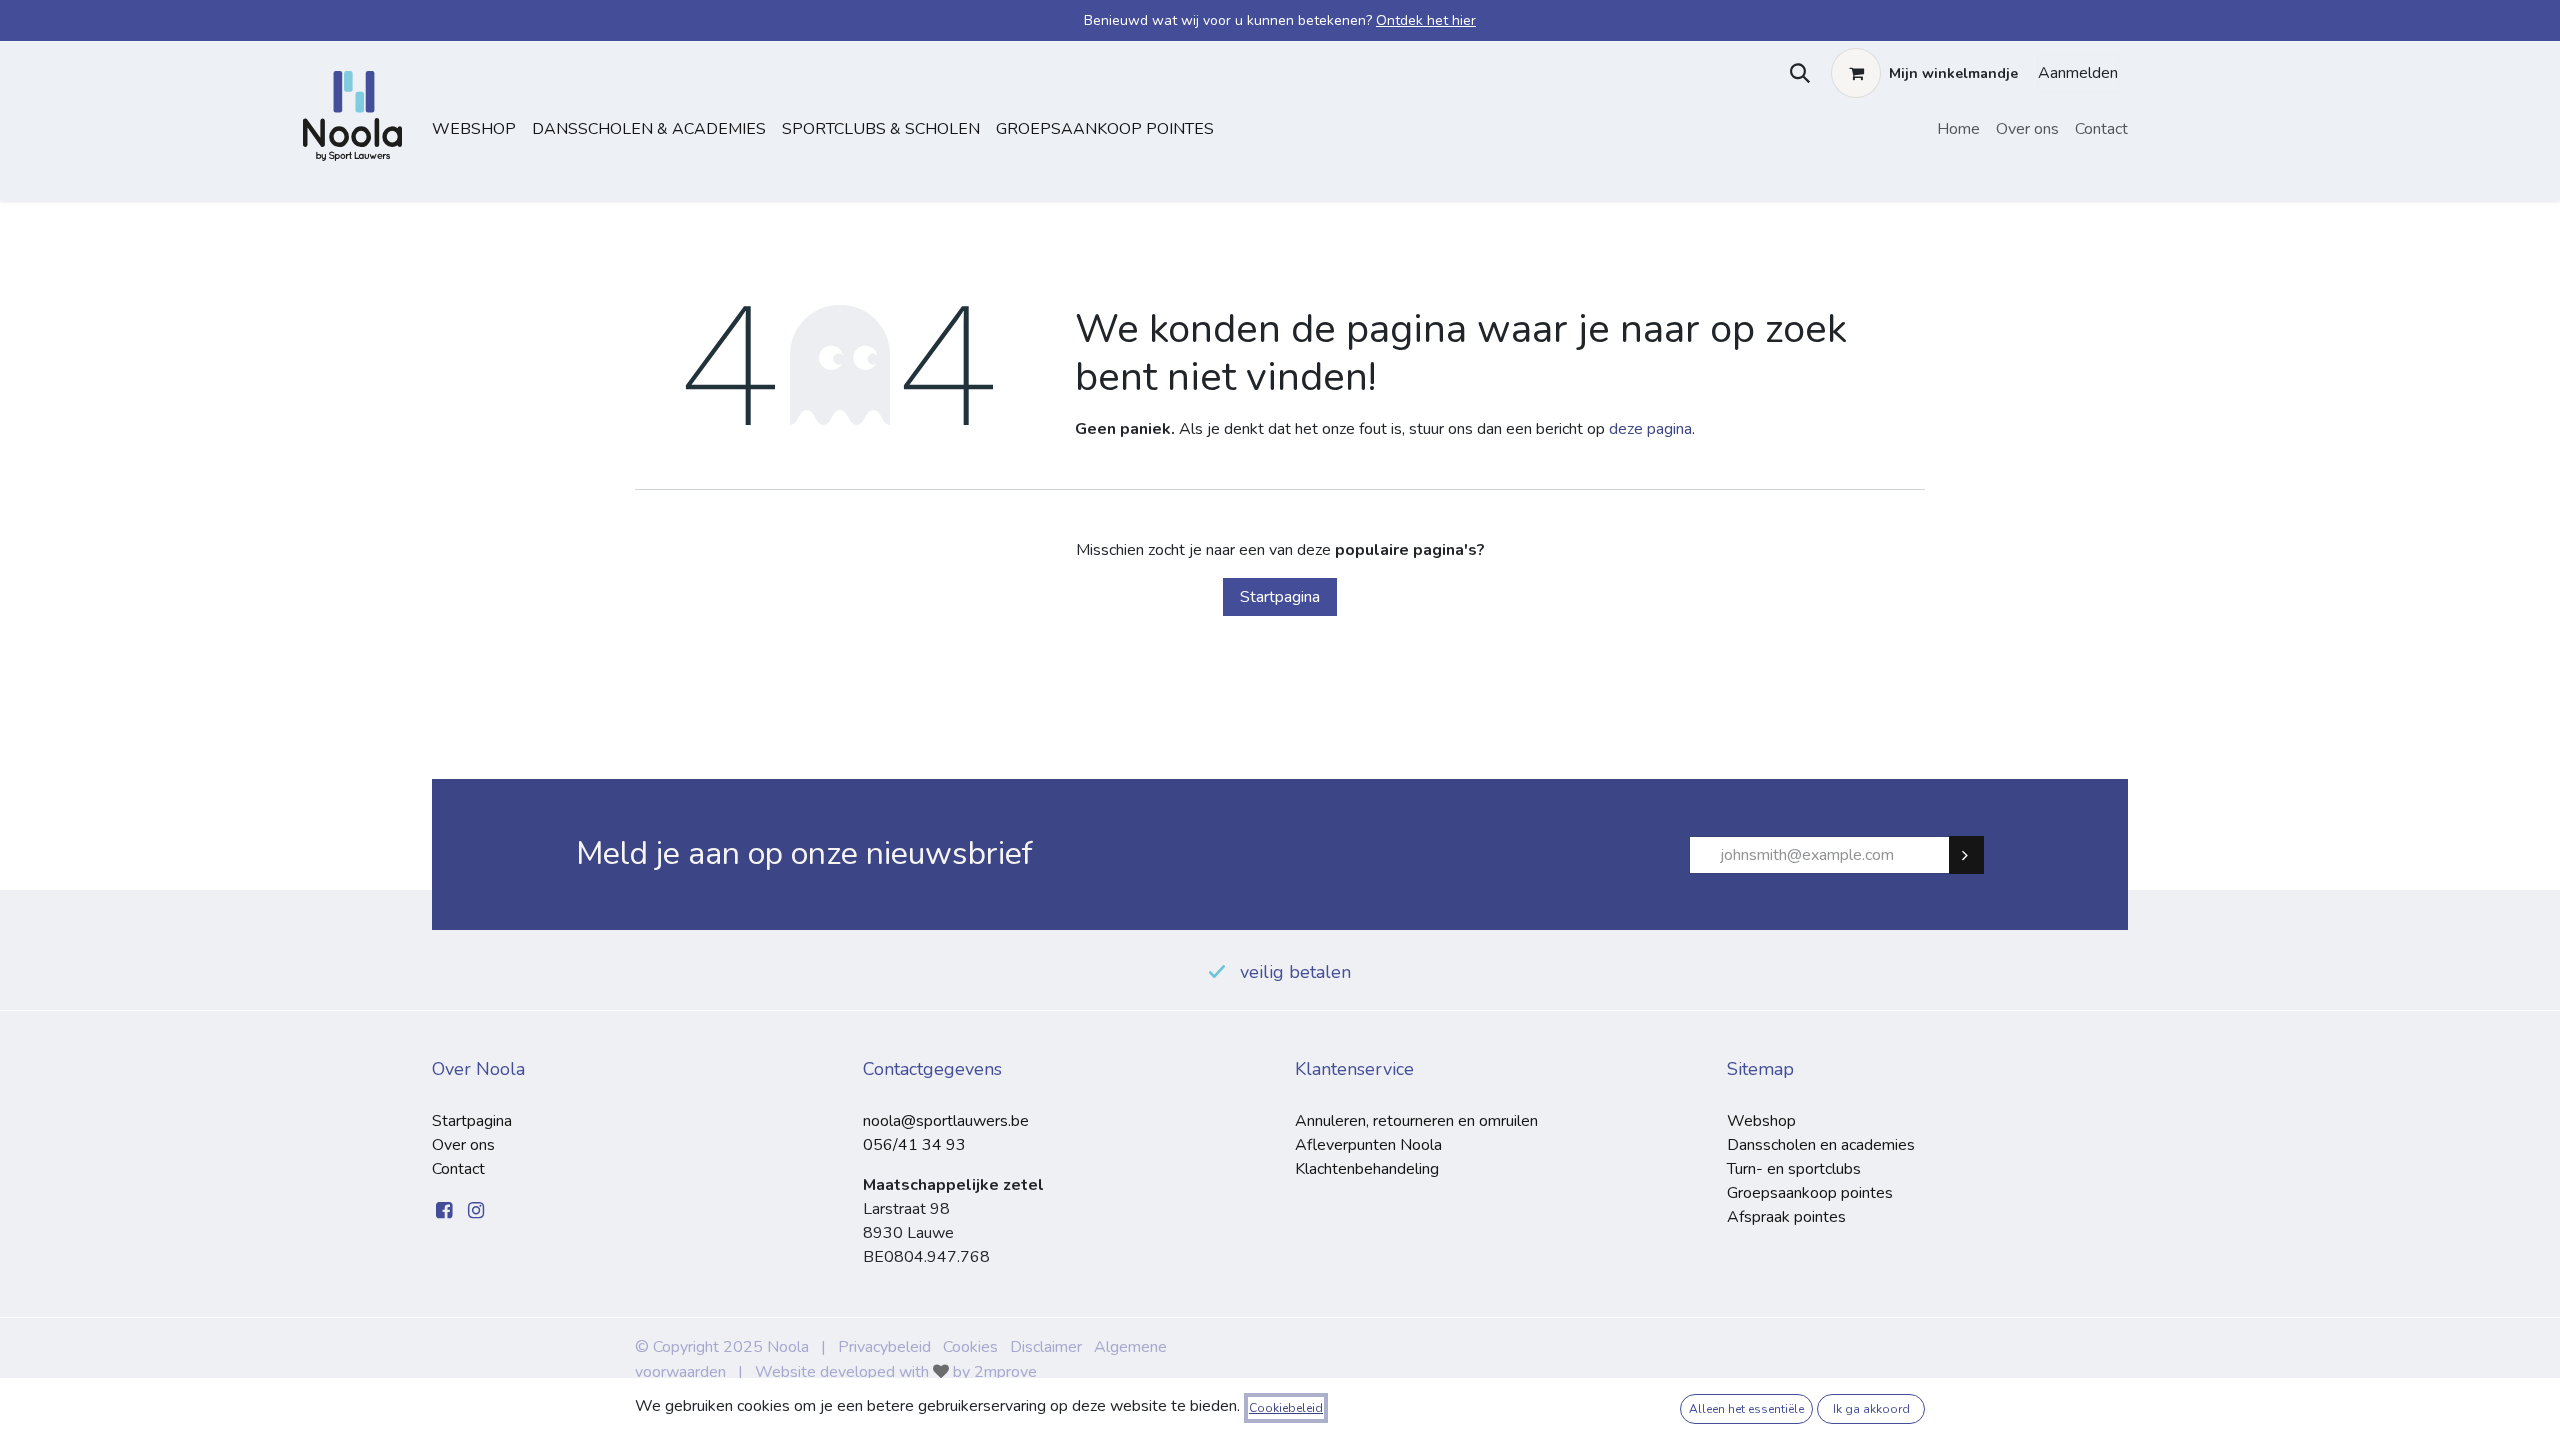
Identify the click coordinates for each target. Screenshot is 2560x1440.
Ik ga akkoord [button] (1871, 1409)
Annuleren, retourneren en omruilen (1416, 1121)
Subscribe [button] (1975, 855)
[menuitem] (1958, 129)
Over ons (463, 1145)
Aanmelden (2078, 73)
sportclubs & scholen (881, 129)
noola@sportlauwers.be (946, 1121)
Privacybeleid (884, 1347)
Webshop (474, 129)
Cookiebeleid (1286, 1408)
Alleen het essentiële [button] (1746, 1409)
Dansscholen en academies (1821, 1145)
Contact (458, 1169)
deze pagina (1650, 429)
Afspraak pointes (1786, 1217)
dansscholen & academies (649, 129)
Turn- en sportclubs (1794, 1169)
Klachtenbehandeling (1367, 1169)
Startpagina (1280, 597)
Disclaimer (1046, 1347)
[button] (1795, 73)
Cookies (970, 1347)
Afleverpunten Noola (1368, 1145)
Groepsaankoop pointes (1105, 129)
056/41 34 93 (914, 1145)
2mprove (1005, 1372)
